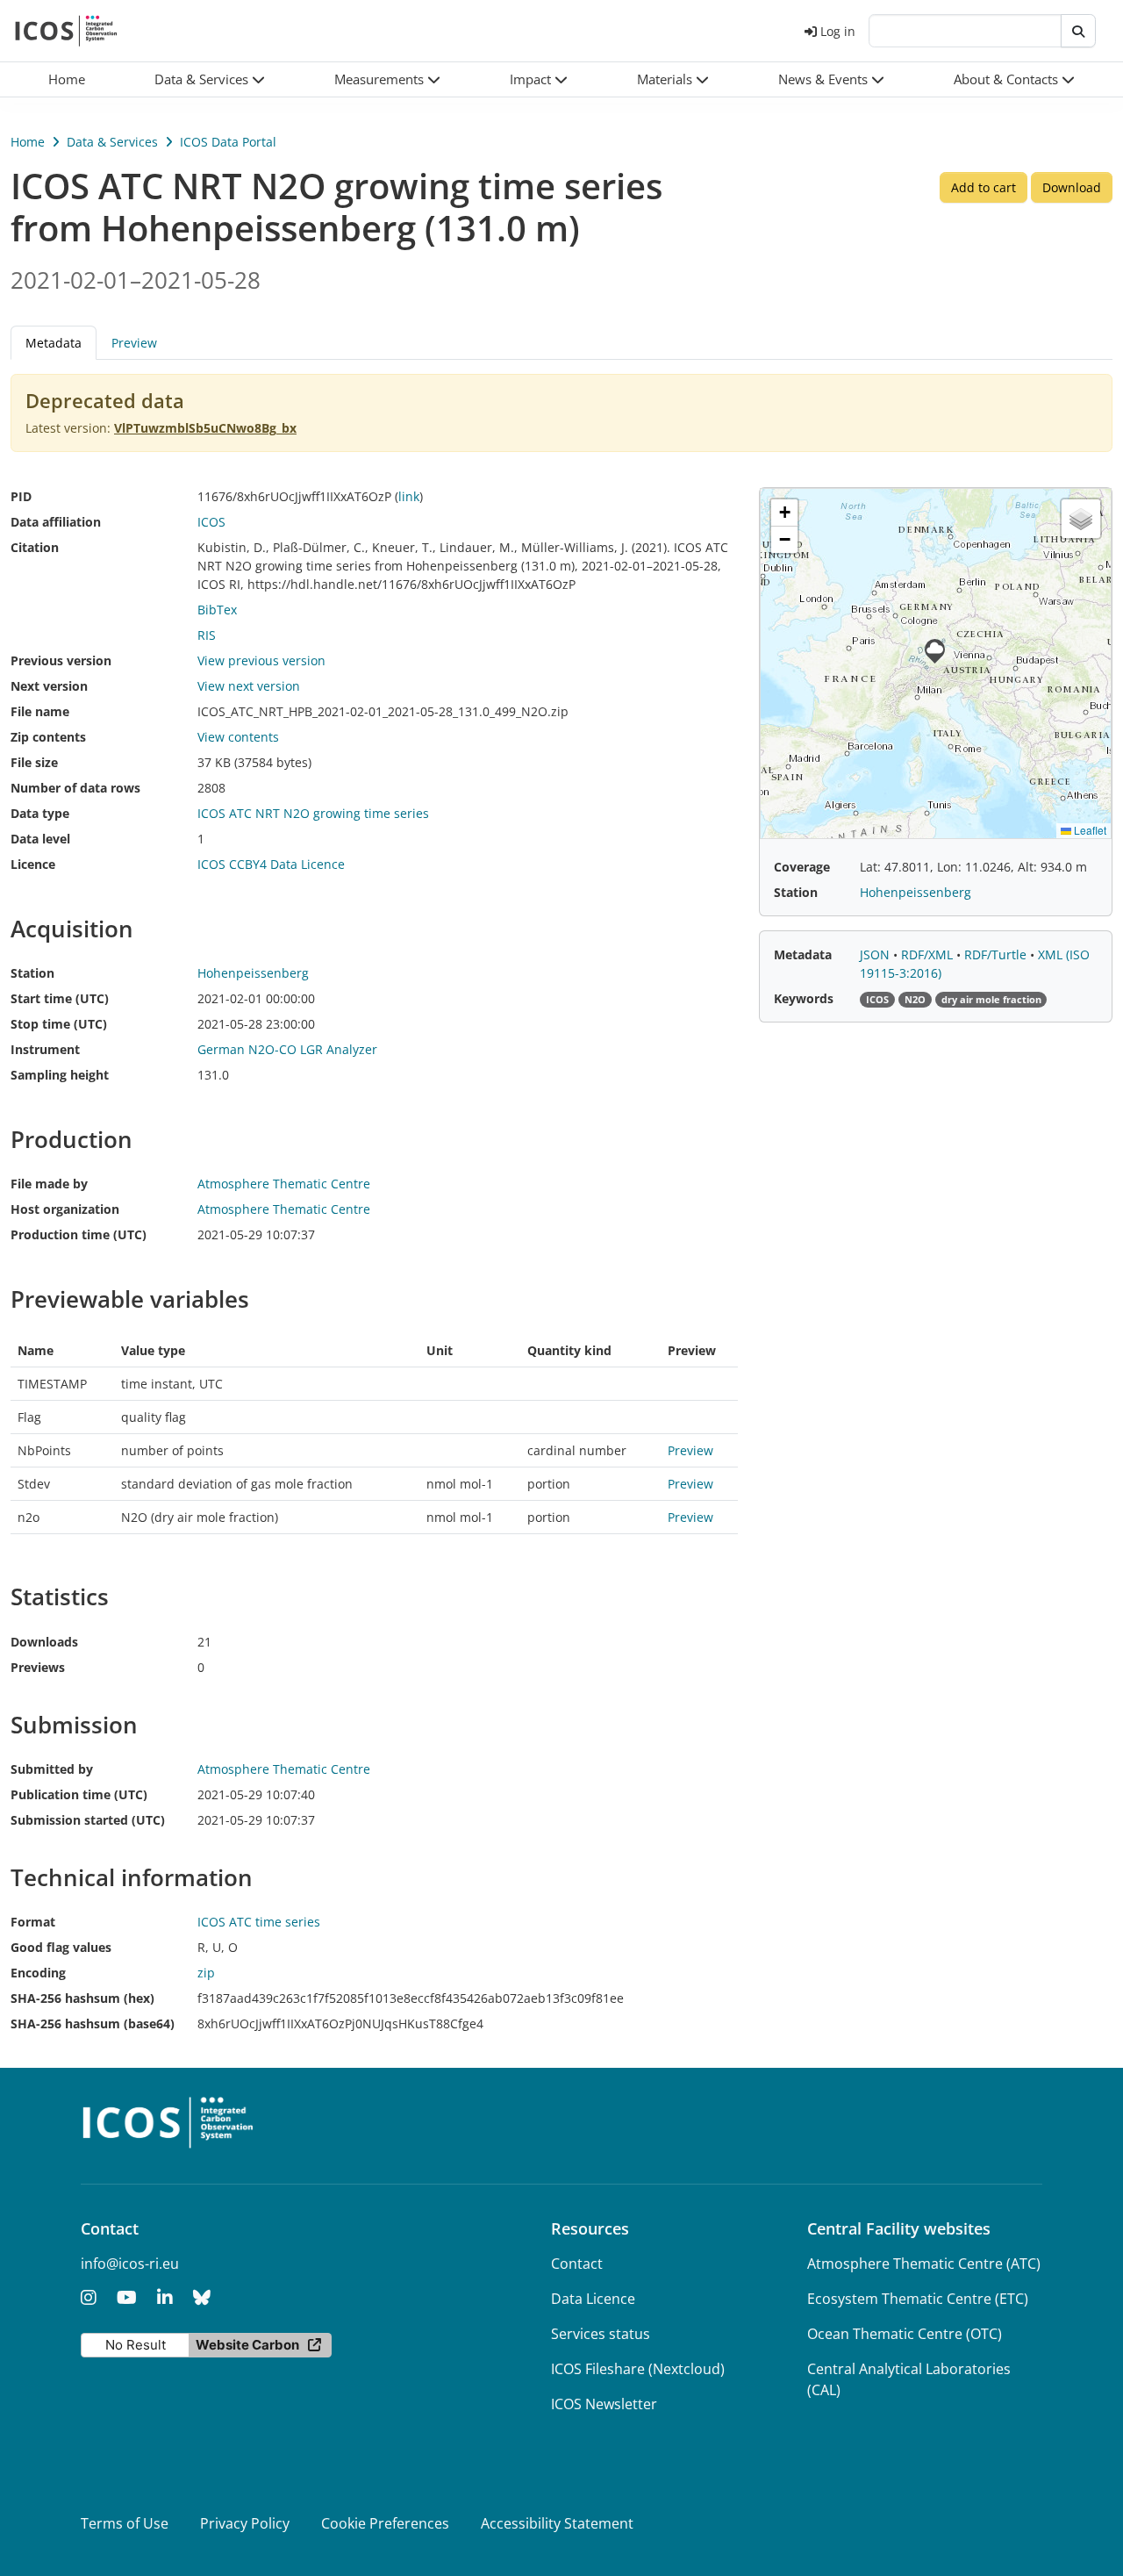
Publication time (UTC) (79, 1794)
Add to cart (984, 187)
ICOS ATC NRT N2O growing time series (313, 813)
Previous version (61, 660)
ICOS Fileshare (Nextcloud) (638, 2369)
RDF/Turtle (997, 954)
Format (33, 1922)
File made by (49, 1184)
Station (32, 973)
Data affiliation (56, 522)
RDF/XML (929, 954)
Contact (577, 2264)
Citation (35, 547)
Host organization (65, 1209)
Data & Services (112, 142)
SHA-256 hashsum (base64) (93, 2023)
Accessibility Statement (557, 2523)
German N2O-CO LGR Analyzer (287, 1049)
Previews (38, 1667)
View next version (249, 686)
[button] (210, 79)
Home (28, 142)
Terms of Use (125, 2523)
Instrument (45, 1049)
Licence (33, 864)
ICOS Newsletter (604, 2404)
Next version (49, 686)
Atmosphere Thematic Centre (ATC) (924, 2264)
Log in (838, 31)
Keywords (804, 998)
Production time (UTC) (79, 1234)
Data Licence (593, 2299)
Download (1072, 187)
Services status (601, 2334)
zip (206, 1973)
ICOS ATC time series (259, 1922)
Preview (134, 343)
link (409, 496)
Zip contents (48, 737)
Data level (40, 839)
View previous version (261, 660)
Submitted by (52, 1769)
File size (34, 762)
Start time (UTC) (60, 998)
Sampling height (60, 1075)
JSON (876, 954)
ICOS (211, 522)
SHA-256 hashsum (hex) (82, 1998)
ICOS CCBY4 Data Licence (271, 864)
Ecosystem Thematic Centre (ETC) (918, 2299)
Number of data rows (75, 788)
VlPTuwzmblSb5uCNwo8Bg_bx (205, 428)
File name (40, 711)
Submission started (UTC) (88, 1820)
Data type (40, 813)
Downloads (44, 1642)
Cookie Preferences (385, 2523)
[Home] (66, 31)
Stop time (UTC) (59, 1024)
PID (21, 496)
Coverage (802, 867)
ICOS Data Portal (228, 142)
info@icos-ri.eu (130, 2264)
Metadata (803, 954)
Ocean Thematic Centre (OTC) (905, 2334)
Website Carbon (247, 2345)
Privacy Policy (245, 2523)
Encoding (38, 1973)
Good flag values (61, 1947)
